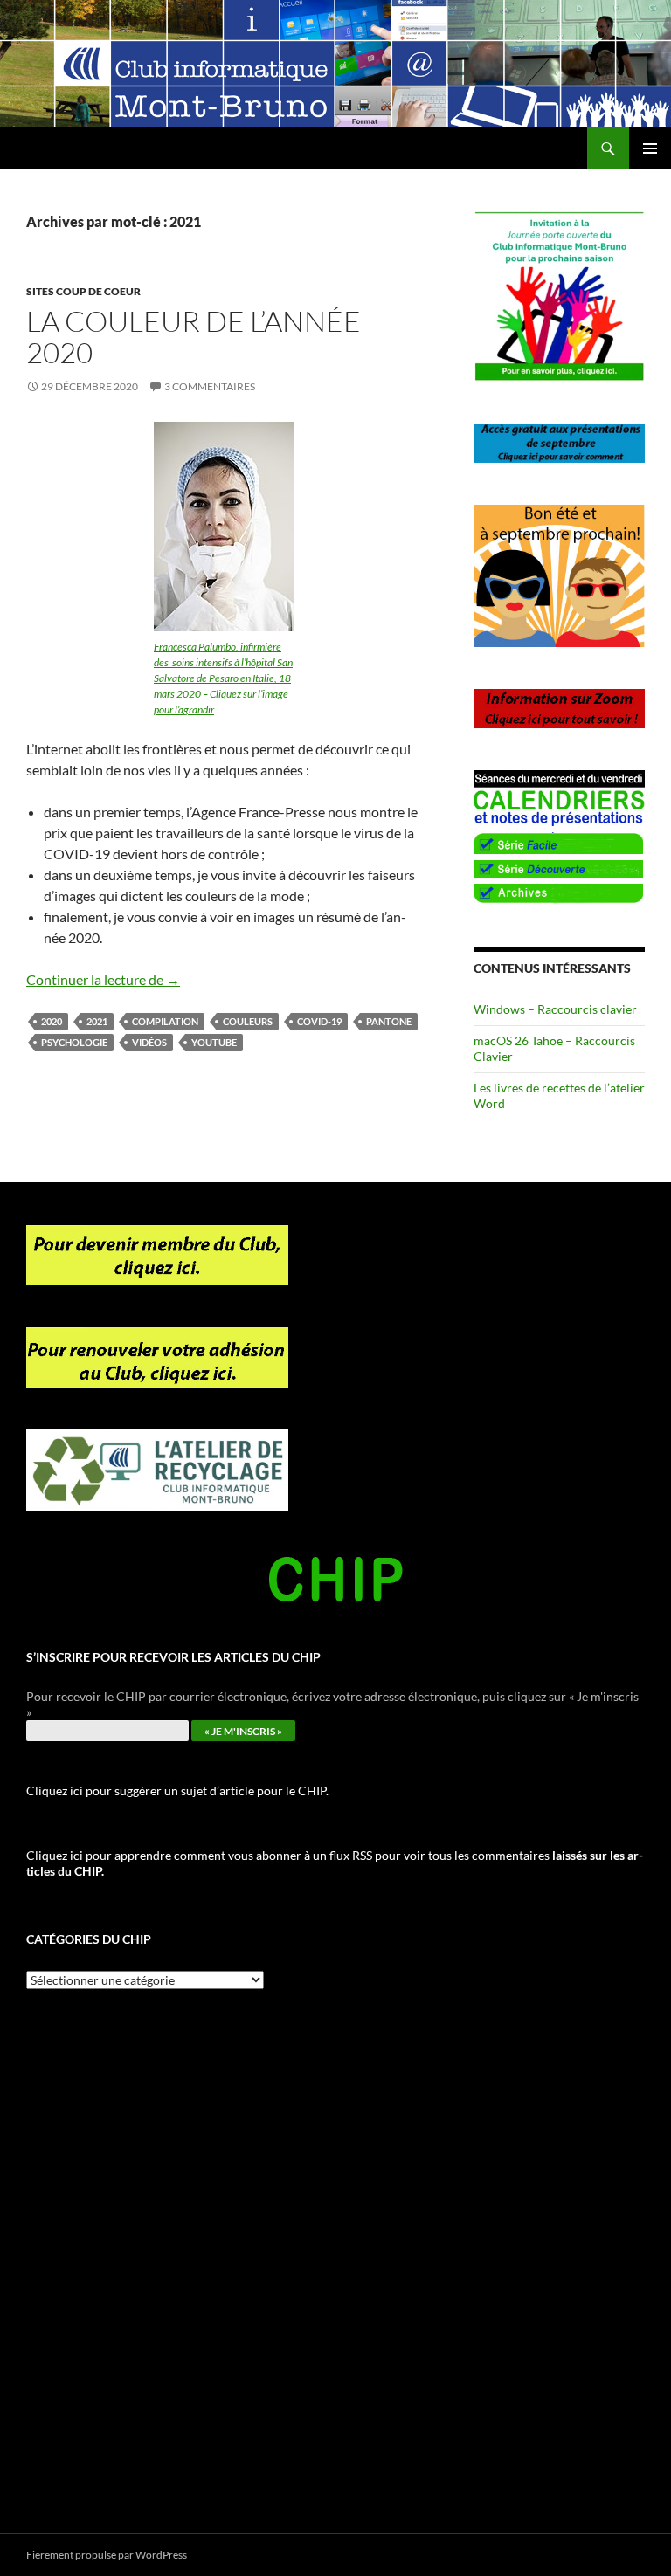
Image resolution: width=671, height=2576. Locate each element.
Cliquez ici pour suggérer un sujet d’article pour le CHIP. (177, 1791)
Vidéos (149, 1042)
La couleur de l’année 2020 (194, 337)
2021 (97, 1021)
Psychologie (74, 1042)
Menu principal (650, 148)
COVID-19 (319, 1021)
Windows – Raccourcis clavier (555, 1009)
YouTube (214, 1042)
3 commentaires (210, 386)
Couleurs (248, 1021)
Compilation (165, 1021)
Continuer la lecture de (103, 979)
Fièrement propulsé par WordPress (107, 2555)
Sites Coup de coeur (83, 291)
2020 (52, 1021)
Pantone (389, 1021)
